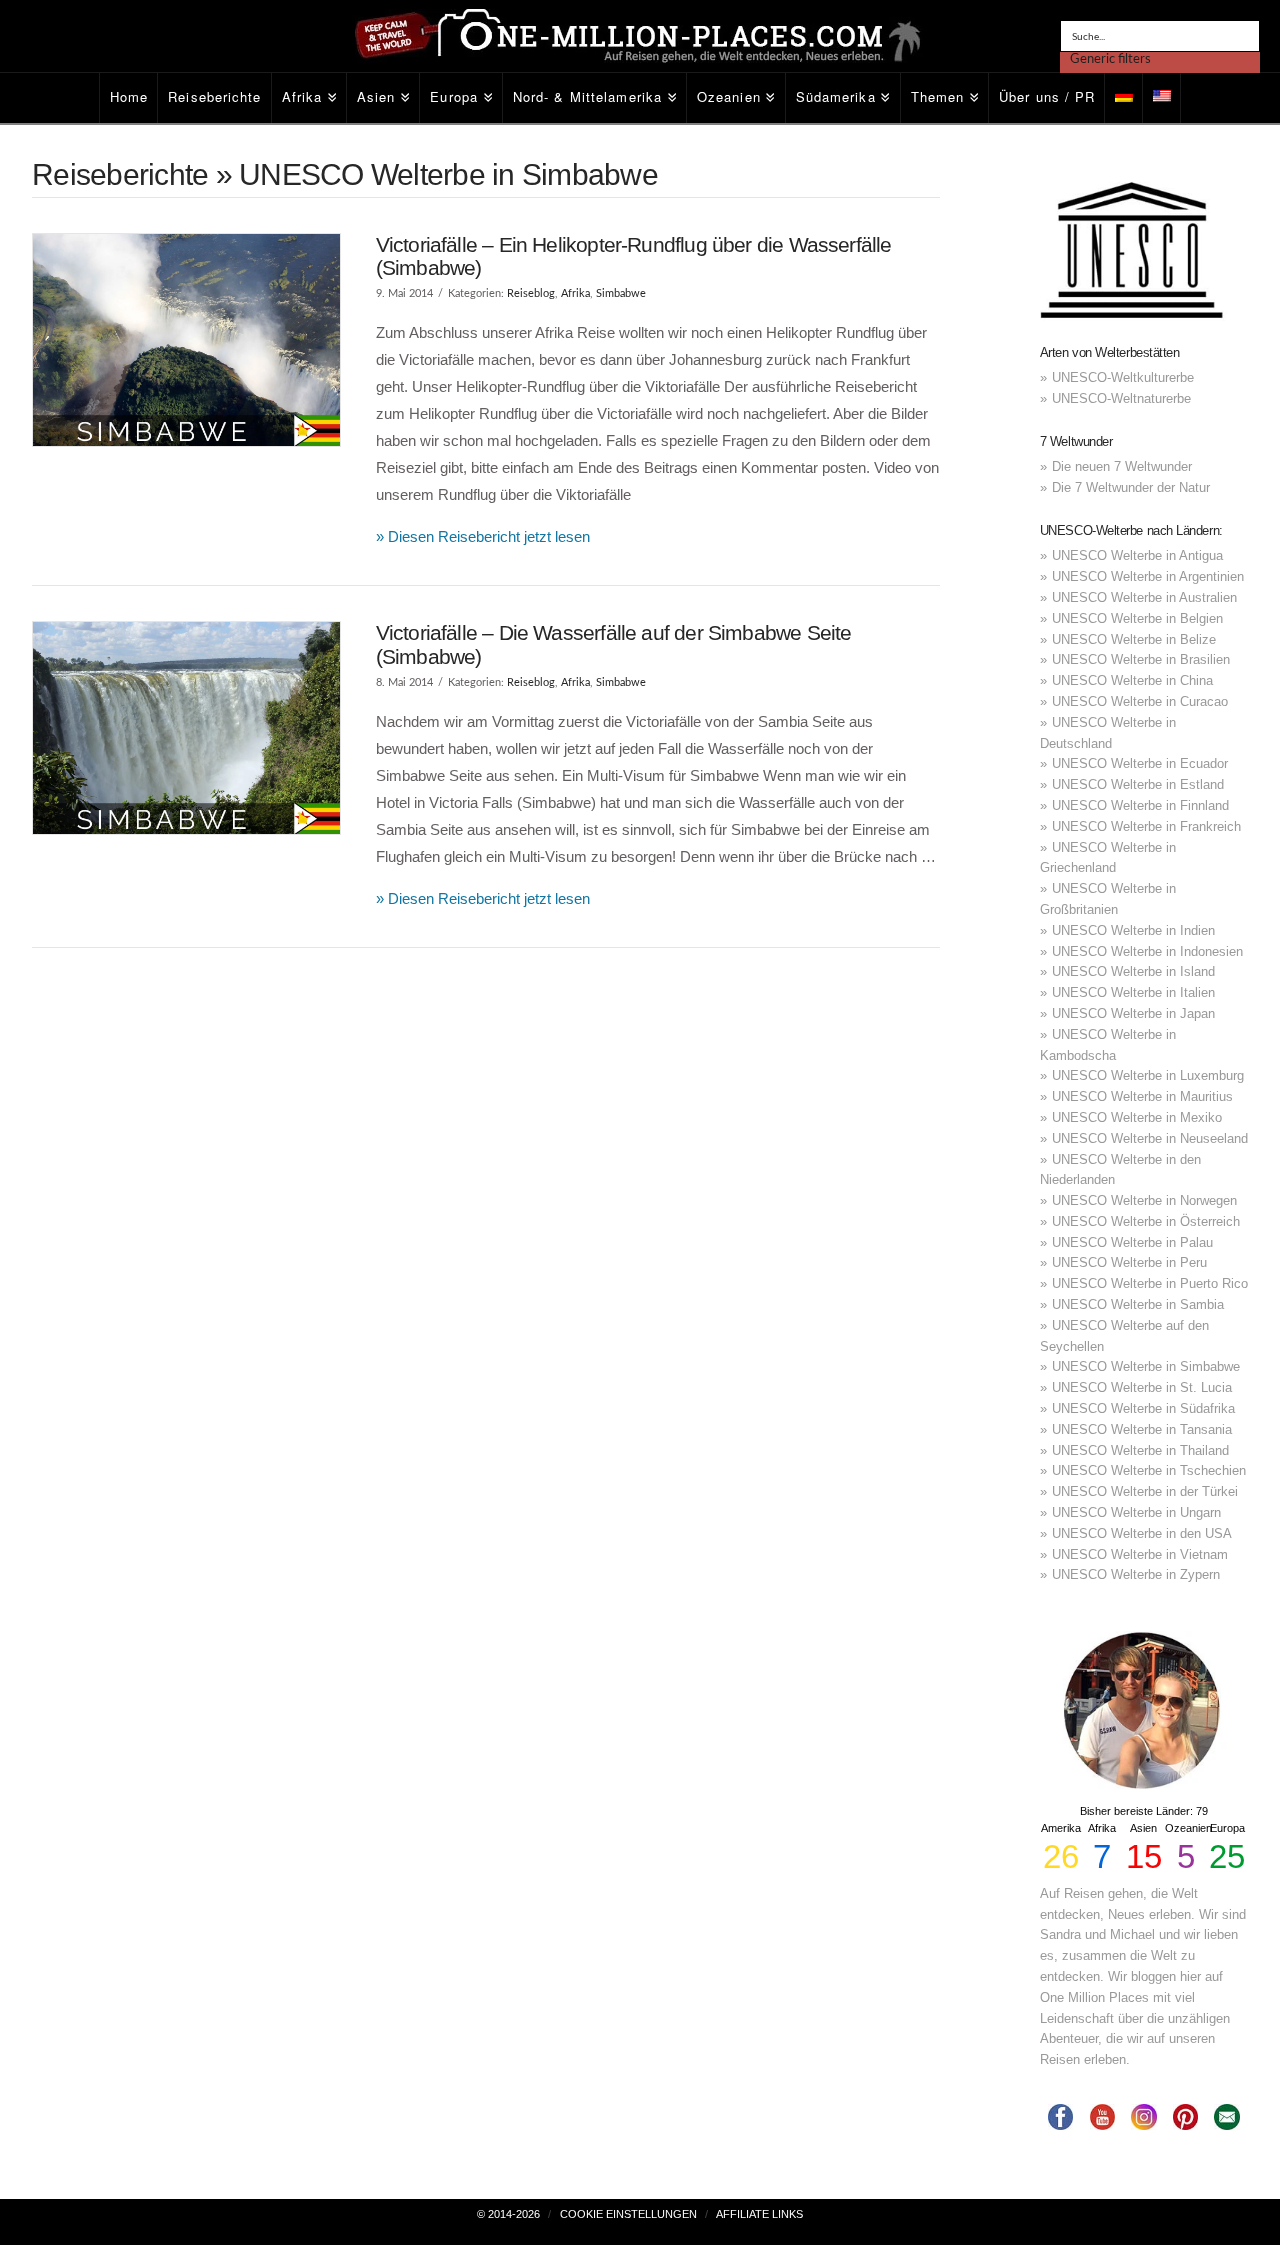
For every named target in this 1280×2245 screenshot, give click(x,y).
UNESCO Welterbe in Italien (1133, 992)
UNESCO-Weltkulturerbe (1123, 377)
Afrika (575, 293)
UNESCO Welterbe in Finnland (1140, 805)
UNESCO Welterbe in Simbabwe (1146, 1366)
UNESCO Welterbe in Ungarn (1136, 1512)
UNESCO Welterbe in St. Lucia (1142, 1387)
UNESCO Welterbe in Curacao (1140, 701)
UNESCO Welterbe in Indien (1133, 930)
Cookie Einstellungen (628, 2214)
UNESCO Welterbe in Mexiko (1137, 1117)
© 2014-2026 (508, 2214)
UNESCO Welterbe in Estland (1138, 784)
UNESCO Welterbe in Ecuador (1140, 763)
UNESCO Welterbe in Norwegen (1144, 1200)
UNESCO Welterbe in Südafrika (1143, 1408)
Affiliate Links (759, 2214)
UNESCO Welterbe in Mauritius (1142, 1096)
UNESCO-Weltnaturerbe (1121, 398)
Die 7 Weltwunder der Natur (1131, 487)
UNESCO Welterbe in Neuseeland (1150, 1138)
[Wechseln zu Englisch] (1162, 98)
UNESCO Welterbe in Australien (1144, 597)
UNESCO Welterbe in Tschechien (1149, 1470)
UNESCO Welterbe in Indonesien (1147, 951)
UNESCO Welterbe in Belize (1134, 639)
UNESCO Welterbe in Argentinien (1148, 576)
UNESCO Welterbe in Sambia (1138, 1304)
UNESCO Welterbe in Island (1133, 971)
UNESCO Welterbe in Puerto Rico (1150, 1283)
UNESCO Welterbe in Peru (1129, 1262)
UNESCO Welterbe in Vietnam (1140, 1554)
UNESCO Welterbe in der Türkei (1145, 1491)
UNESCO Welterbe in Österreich (1146, 1221)
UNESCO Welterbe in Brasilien (1141, 659)
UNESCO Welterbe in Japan (1133, 1013)
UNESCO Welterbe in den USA (1142, 1533)
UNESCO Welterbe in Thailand (1140, 1450)
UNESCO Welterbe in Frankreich (1146, 826)
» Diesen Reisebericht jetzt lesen (483, 536)
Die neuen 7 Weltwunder (1122, 466)
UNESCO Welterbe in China (1132, 680)
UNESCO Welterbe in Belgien (1137, 618)
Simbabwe (621, 293)
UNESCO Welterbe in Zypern (1136, 1574)
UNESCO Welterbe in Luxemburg (1148, 1075)
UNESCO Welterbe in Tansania (1142, 1429)
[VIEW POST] (186, 340)
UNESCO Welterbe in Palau (1132, 1242)
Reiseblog (531, 293)
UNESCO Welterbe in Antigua (1137, 555)
